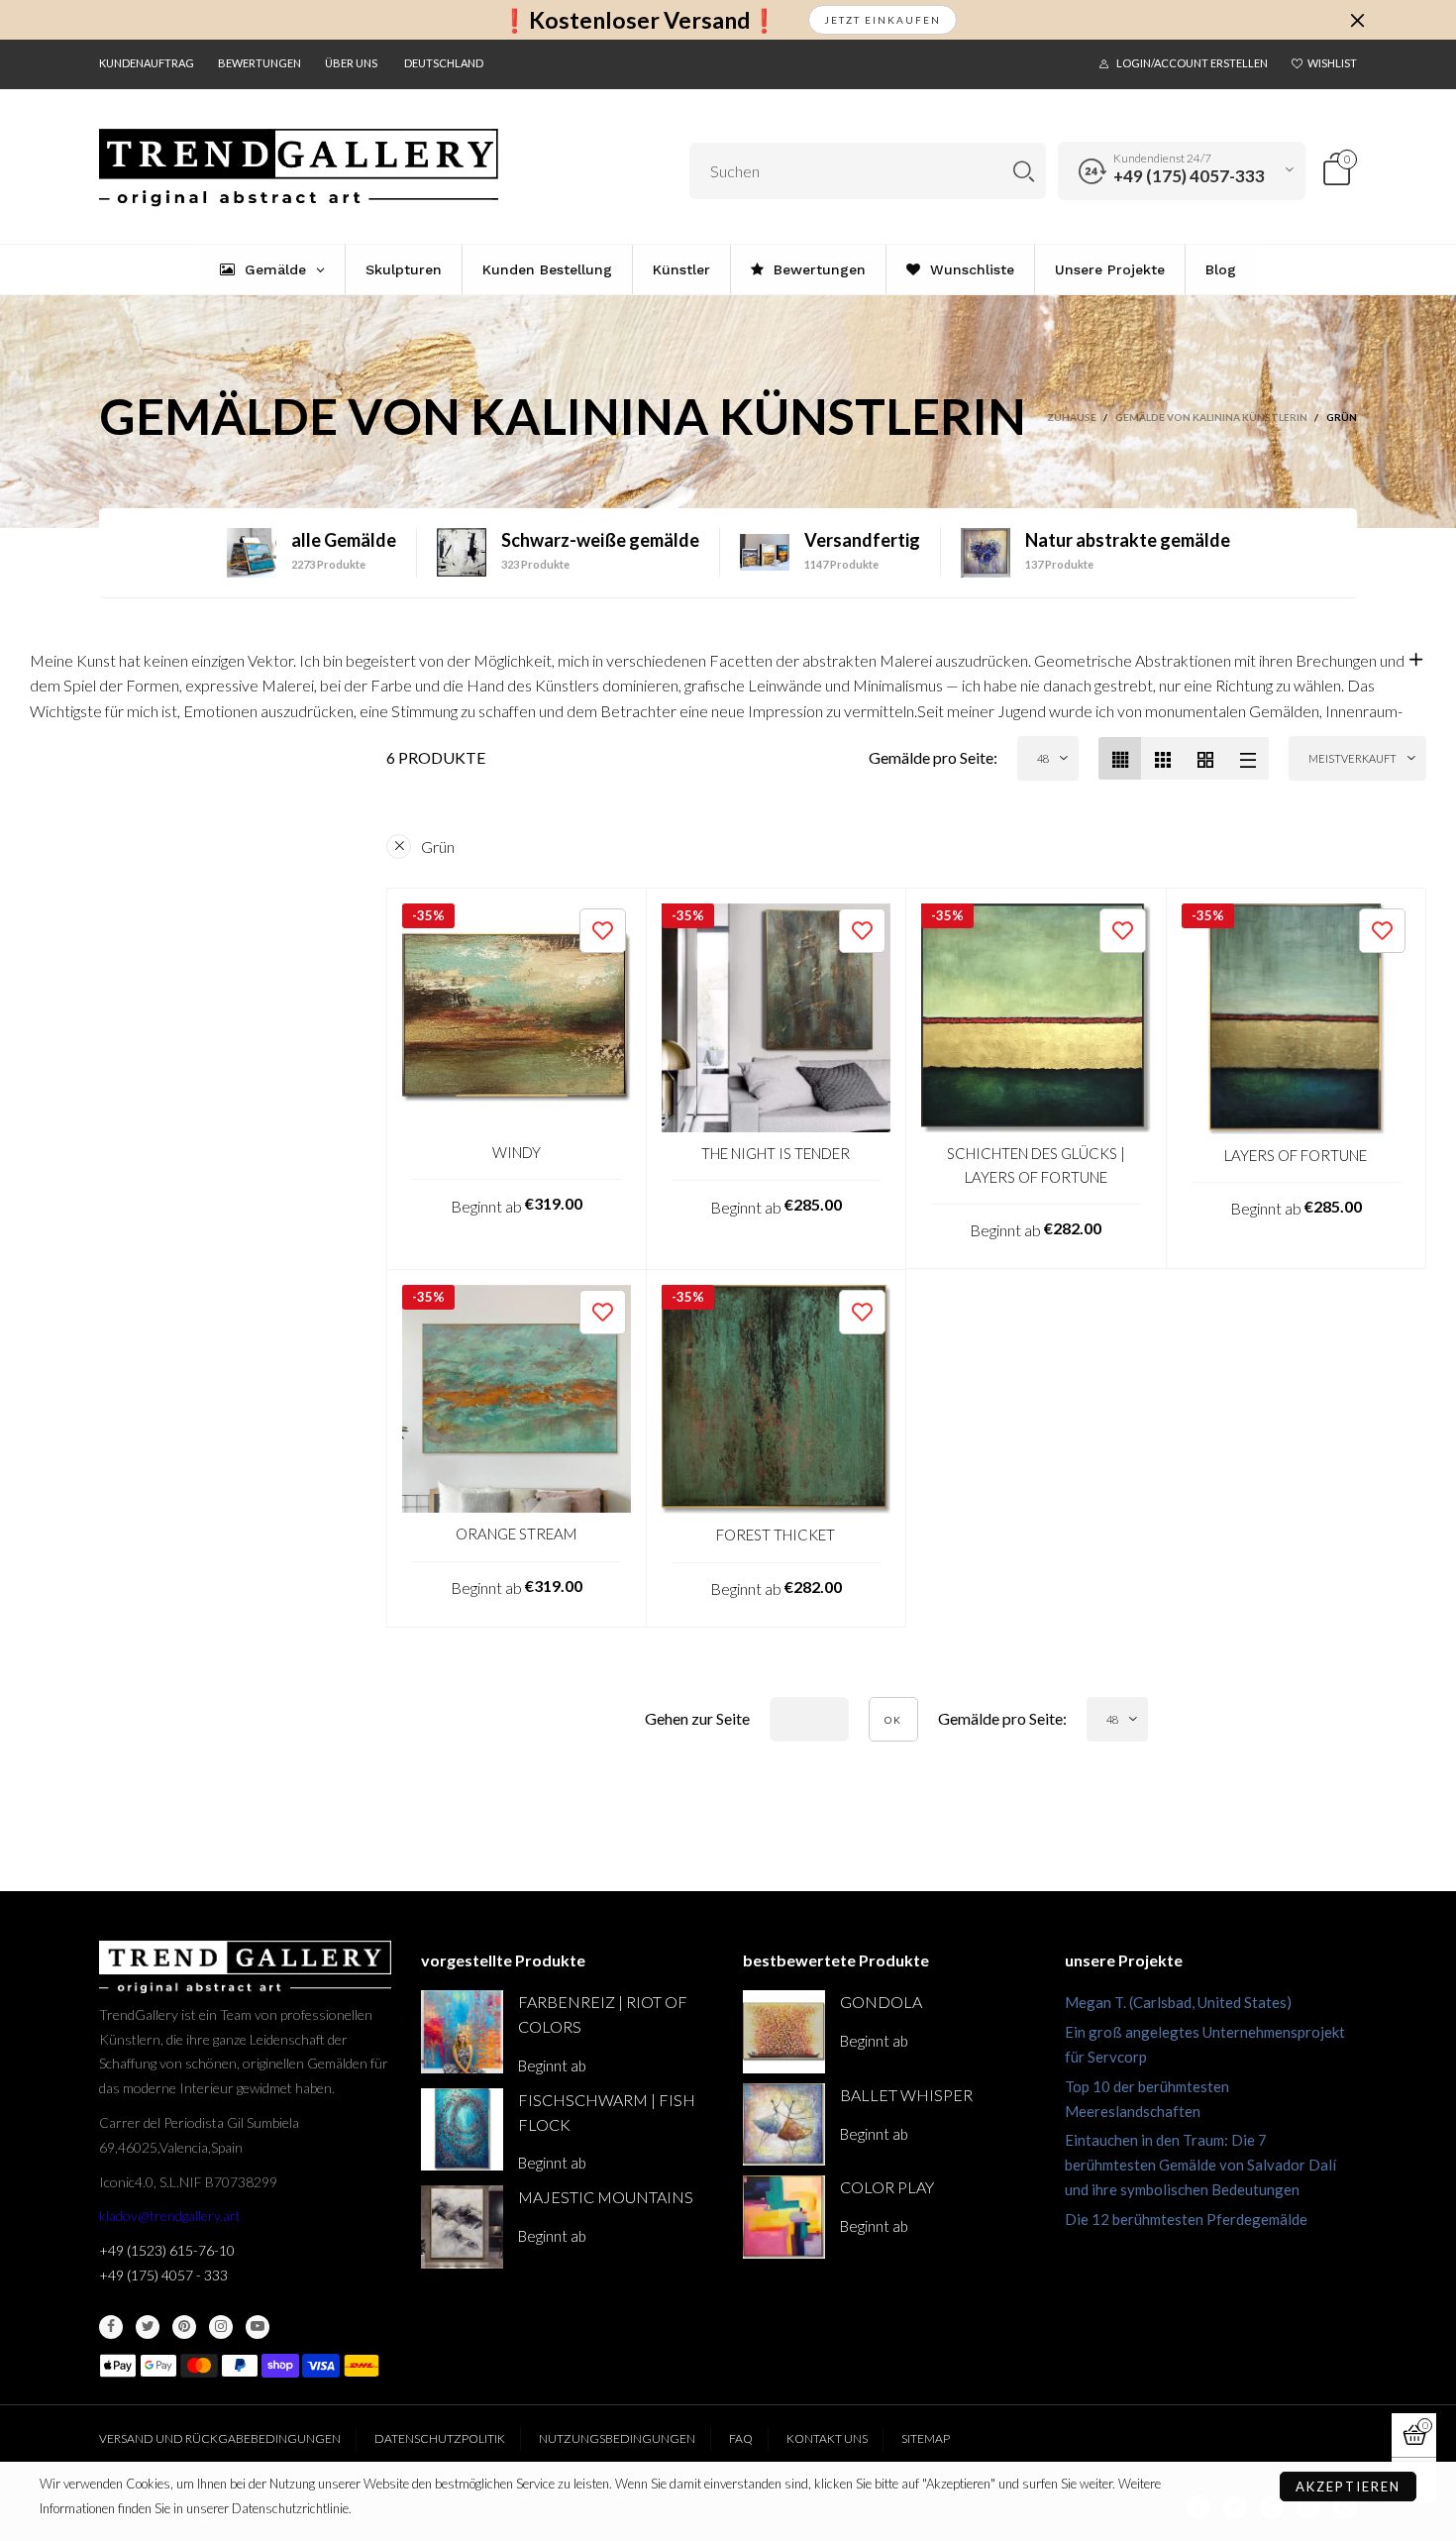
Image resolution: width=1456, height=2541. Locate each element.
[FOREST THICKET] (777, 1400)
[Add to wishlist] (603, 931)
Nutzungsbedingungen (617, 2438)
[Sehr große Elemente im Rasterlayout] (1205, 758)
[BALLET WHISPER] (784, 2124)
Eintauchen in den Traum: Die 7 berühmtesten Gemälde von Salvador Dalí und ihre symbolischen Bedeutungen (1200, 2165)
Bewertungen (260, 63)
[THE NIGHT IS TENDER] (777, 1018)
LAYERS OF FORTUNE (1296, 1155)
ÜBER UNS (351, 63)
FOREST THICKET (776, 1535)
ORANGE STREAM (516, 1534)
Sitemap (926, 2438)
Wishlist (1332, 63)
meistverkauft (1352, 758)
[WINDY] (517, 1018)
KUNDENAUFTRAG (147, 63)
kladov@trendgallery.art (170, 2216)
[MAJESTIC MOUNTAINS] (462, 2226)
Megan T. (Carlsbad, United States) (1178, 2002)
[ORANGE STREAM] (517, 1399)
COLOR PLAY (887, 2187)
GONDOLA (881, 2002)
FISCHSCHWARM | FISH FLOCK (607, 2112)
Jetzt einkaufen (883, 20)
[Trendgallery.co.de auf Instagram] (221, 2327)
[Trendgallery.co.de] (299, 168)
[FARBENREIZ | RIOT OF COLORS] (462, 2031)
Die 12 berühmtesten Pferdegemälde (1186, 2219)
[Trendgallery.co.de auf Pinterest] (184, 2327)
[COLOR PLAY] (784, 2217)
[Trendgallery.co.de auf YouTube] (258, 2327)
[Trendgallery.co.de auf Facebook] (111, 2327)
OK (893, 1720)
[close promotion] (1357, 20)
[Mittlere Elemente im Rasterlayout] (1120, 758)
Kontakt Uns (827, 2438)
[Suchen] (1024, 171)
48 (1043, 758)
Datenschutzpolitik (440, 2438)
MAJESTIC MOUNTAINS (606, 2197)
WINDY (517, 1152)
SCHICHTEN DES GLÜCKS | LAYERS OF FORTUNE (1036, 1165)
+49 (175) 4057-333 (1189, 176)
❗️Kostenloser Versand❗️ (639, 20)
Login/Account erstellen (1192, 63)
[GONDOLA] (784, 2031)
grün (438, 847)
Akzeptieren (1348, 2487)
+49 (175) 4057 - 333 (163, 2275)
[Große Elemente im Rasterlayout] (1162, 758)
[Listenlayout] (1248, 758)
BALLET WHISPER (906, 2095)
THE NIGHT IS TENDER (776, 1153)
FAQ (741, 2438)
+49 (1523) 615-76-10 (167, 2250)
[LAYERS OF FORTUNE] (1297, 1019)
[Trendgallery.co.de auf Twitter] (148, 2327)
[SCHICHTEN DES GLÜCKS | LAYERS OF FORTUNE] (1036, 1018)
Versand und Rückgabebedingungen (220, 2438)
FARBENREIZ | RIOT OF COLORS (603, 2014)
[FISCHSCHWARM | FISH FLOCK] (462, 2129)
